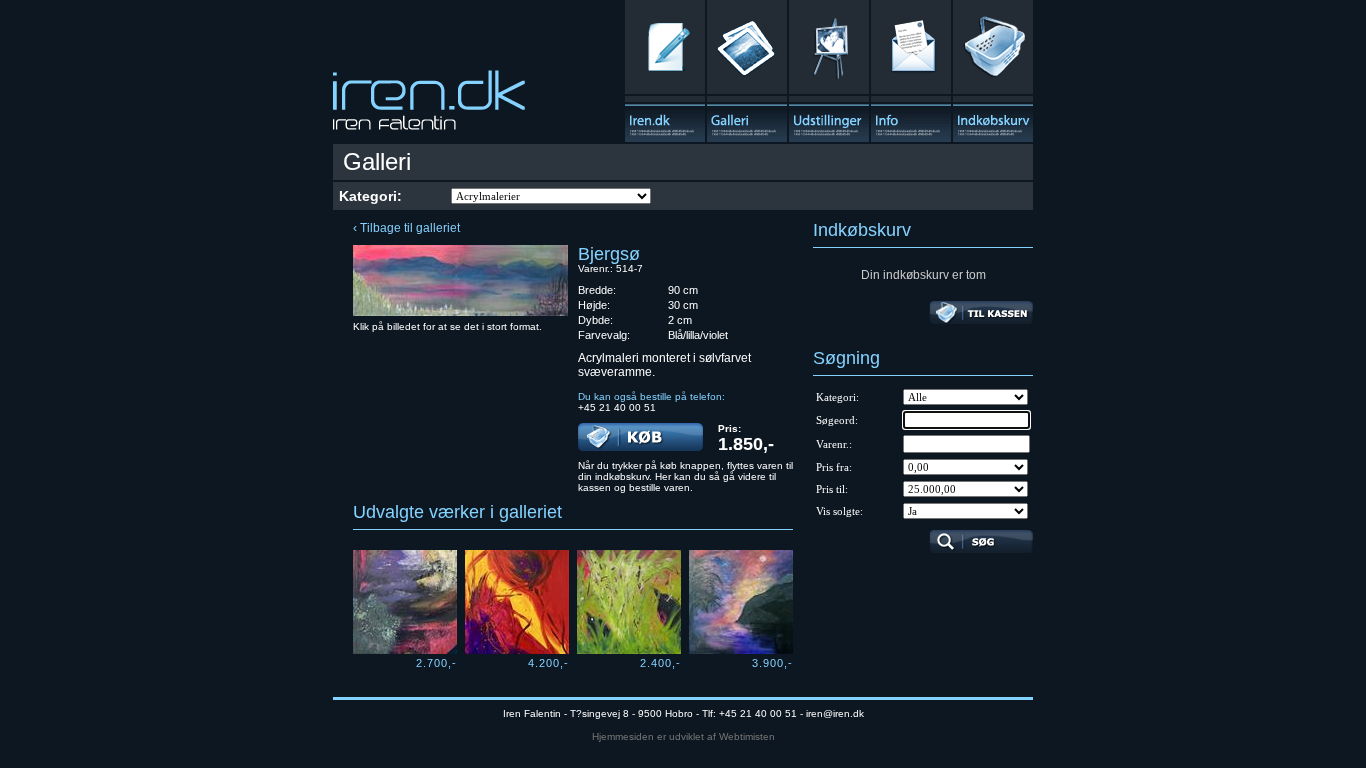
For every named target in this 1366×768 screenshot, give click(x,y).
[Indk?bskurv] (993, 71)
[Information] (911, 71)
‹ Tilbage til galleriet (406, 228)
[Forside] (665, 71)
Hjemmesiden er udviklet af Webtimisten (683, 736)
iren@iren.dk (835, 713)
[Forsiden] (429, 106)
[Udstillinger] (829, 71)
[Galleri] (747, 71)
